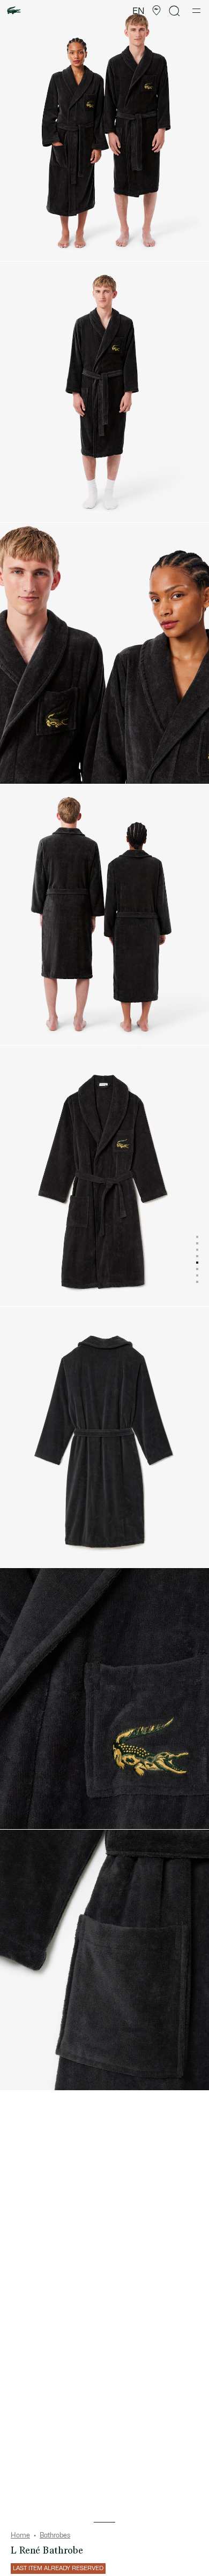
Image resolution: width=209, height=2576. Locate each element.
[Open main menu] (196, 11)
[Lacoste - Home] (14, 11)
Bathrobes (55, 2535)
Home (20, 2535)
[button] (156, 11)
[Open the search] (175, 11)
